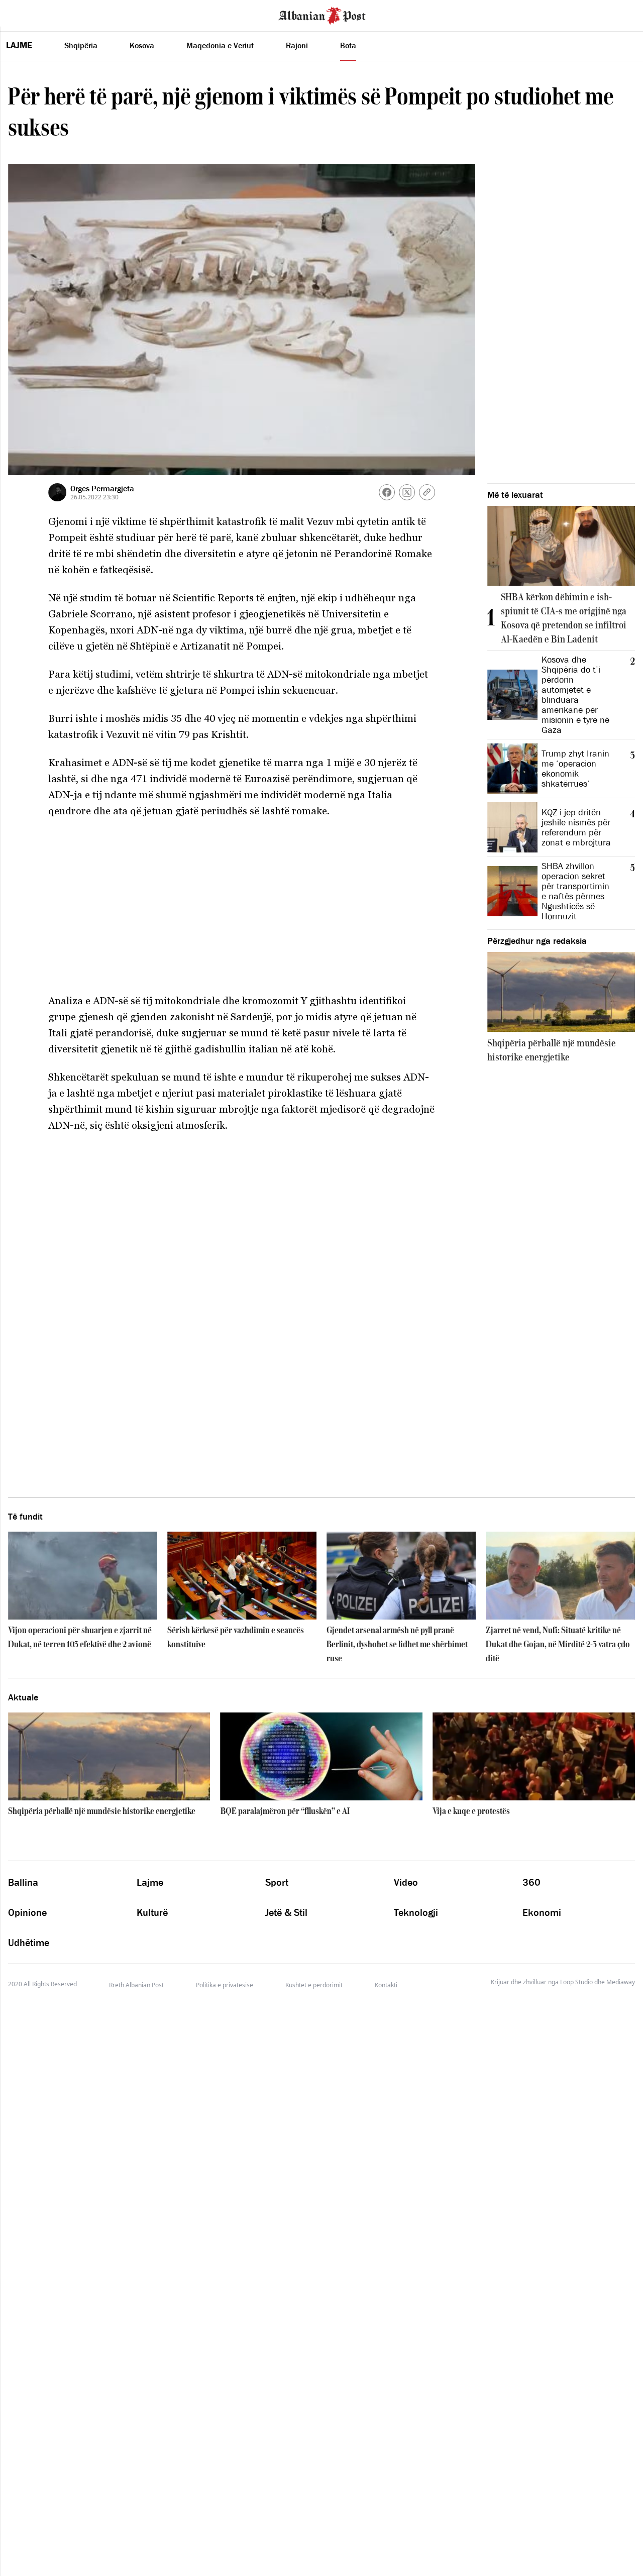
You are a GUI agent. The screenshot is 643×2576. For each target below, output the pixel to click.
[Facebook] (387, 492)
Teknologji (416, 1912)
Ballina (23, 1882)
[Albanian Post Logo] (322, 15)
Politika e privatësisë (225, 1985)
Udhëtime (29, 1943)
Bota (348, 45)
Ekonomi (542, 1912)
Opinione (27, 1912)
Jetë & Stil (286, 1912)
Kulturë (152, 1912)
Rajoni (297, 45)
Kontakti (386, 1985)
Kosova (142, 45)
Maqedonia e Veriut (220, 45)
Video (406, 1882)
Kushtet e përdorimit (314, 1985)
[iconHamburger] (26, 14)
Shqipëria (81, 45)
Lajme (19, 45)
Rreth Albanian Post (136, 1985)
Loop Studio (576, 1982)
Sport (277, 1882)
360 (531, 1882)
